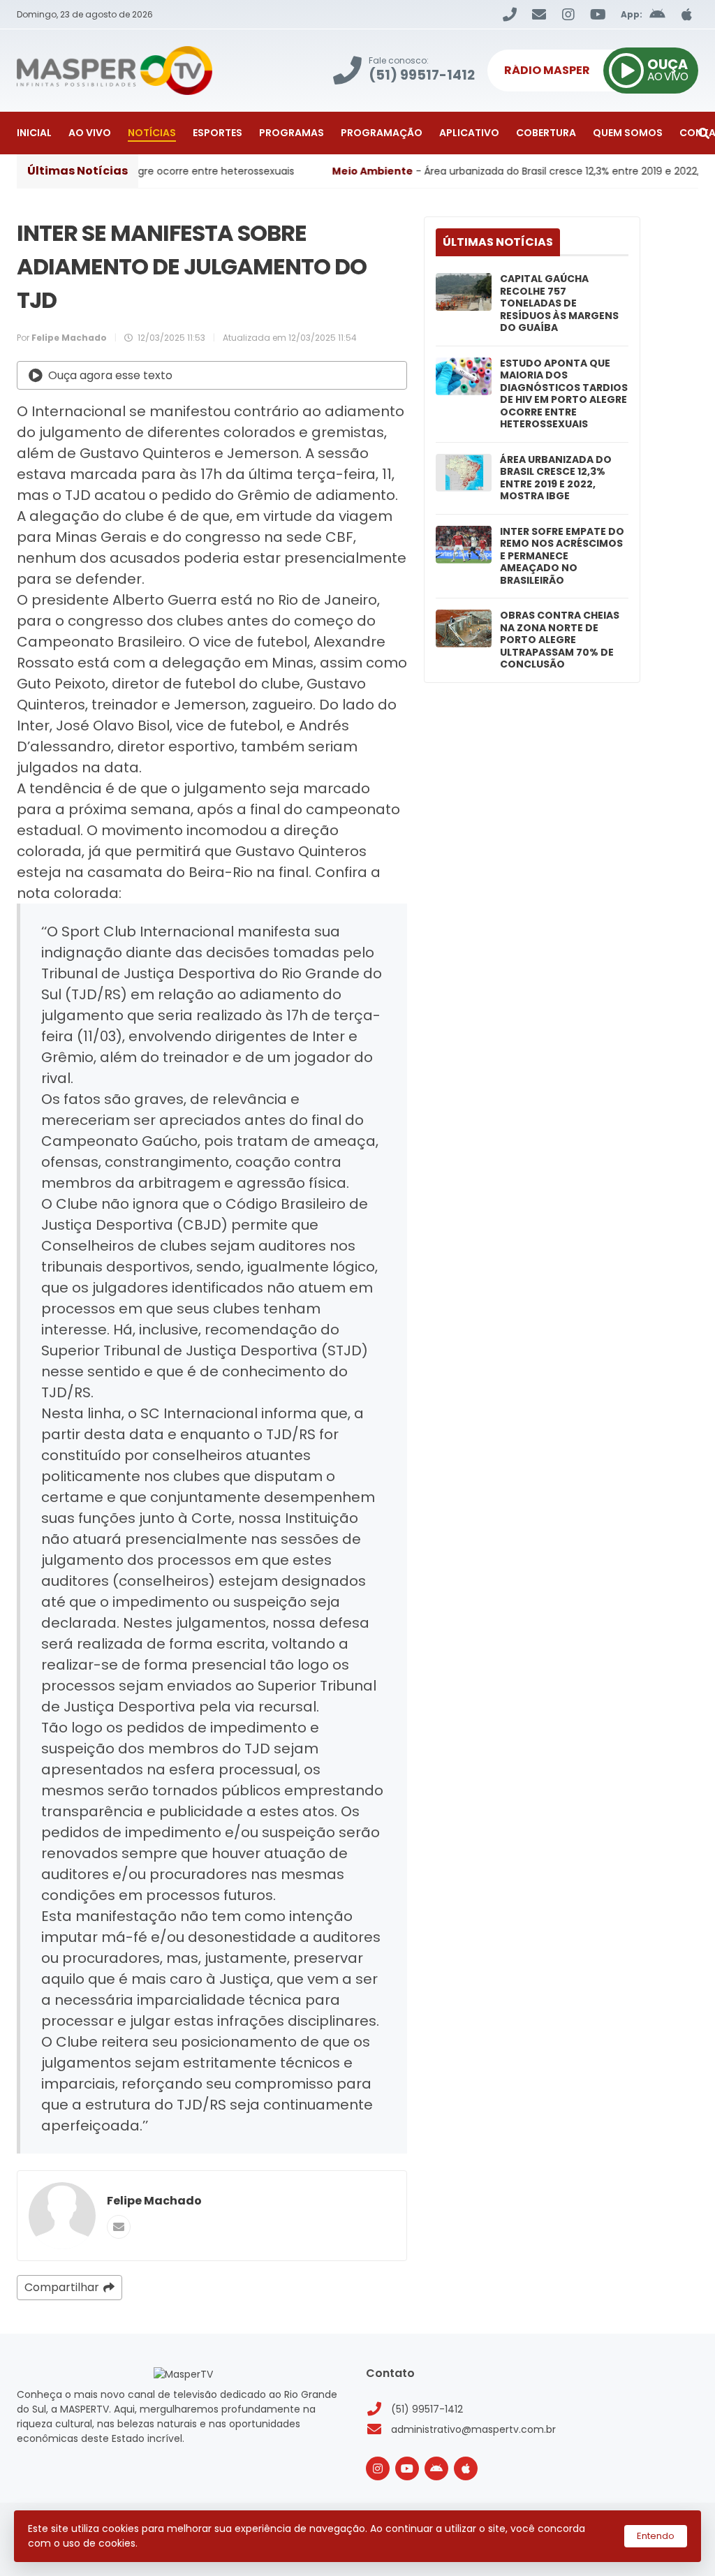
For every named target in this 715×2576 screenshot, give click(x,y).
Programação (382, 133)
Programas (292, 133)
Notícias (152, 133)
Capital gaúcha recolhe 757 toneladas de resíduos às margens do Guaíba (559, 304)
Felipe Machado (154, 2201)
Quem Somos (628, 133)
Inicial (34, 133)
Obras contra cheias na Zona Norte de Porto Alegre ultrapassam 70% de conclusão (560, 640)
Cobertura (546, 133)
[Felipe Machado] (62, 2216)
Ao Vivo (90, 133)
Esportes (218, 133)
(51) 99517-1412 (427, 2409)
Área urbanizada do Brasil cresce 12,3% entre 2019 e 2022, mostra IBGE (556, 478)
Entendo (656, 2536)
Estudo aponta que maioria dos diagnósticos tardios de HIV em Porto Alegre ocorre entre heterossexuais (564, 394)
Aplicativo (469, 133)
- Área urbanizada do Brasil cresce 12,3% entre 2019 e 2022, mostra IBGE (459, 171)
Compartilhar (62, 2287)
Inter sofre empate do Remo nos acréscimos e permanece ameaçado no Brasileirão (562, 557)
